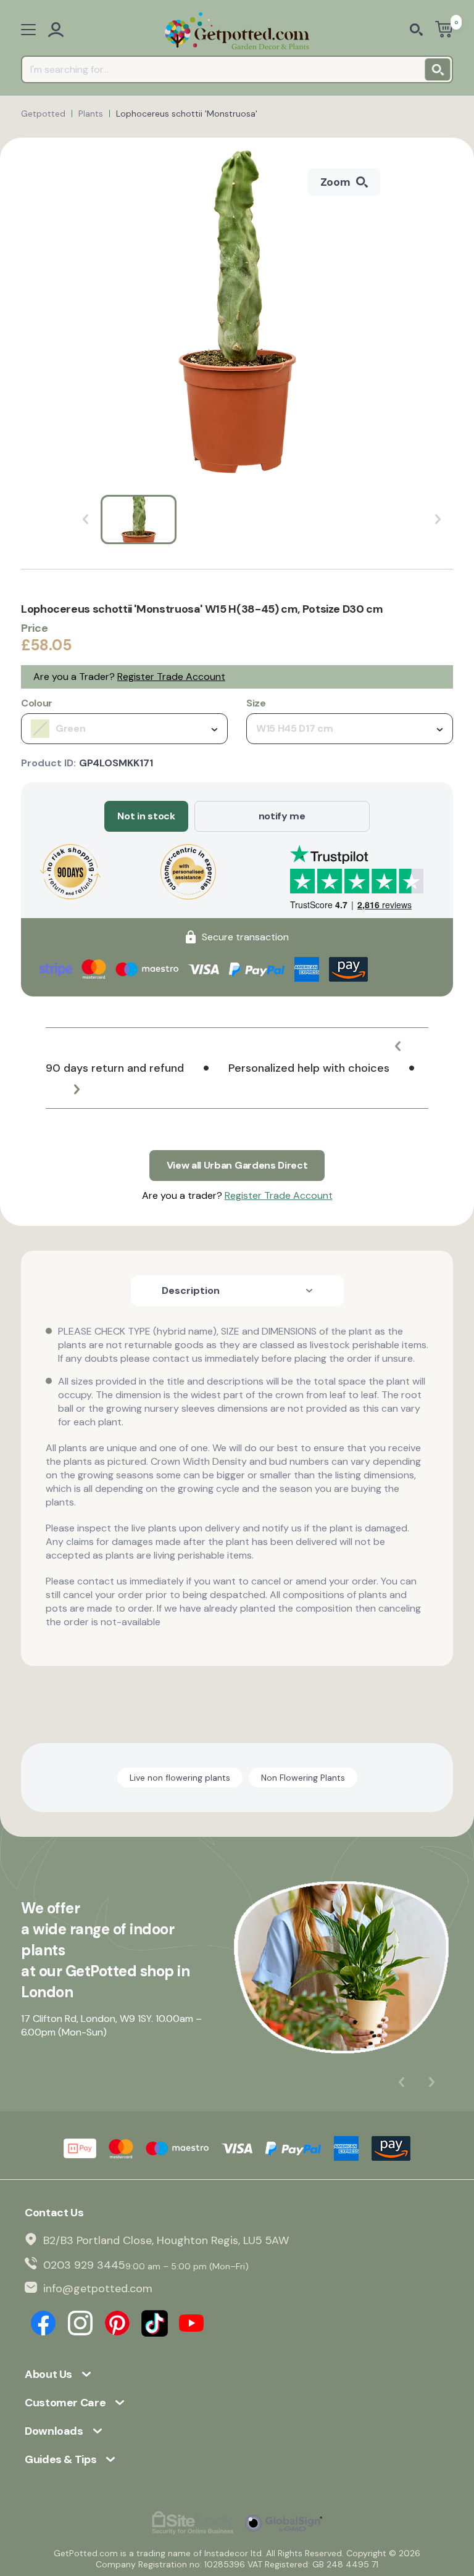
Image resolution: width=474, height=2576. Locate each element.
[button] (397, 1046)
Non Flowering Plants (303, 1778)
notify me (282, 816)
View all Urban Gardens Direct (237, 1165)
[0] (444, 31)
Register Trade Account (171, 677)
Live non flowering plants (180, 1778)
